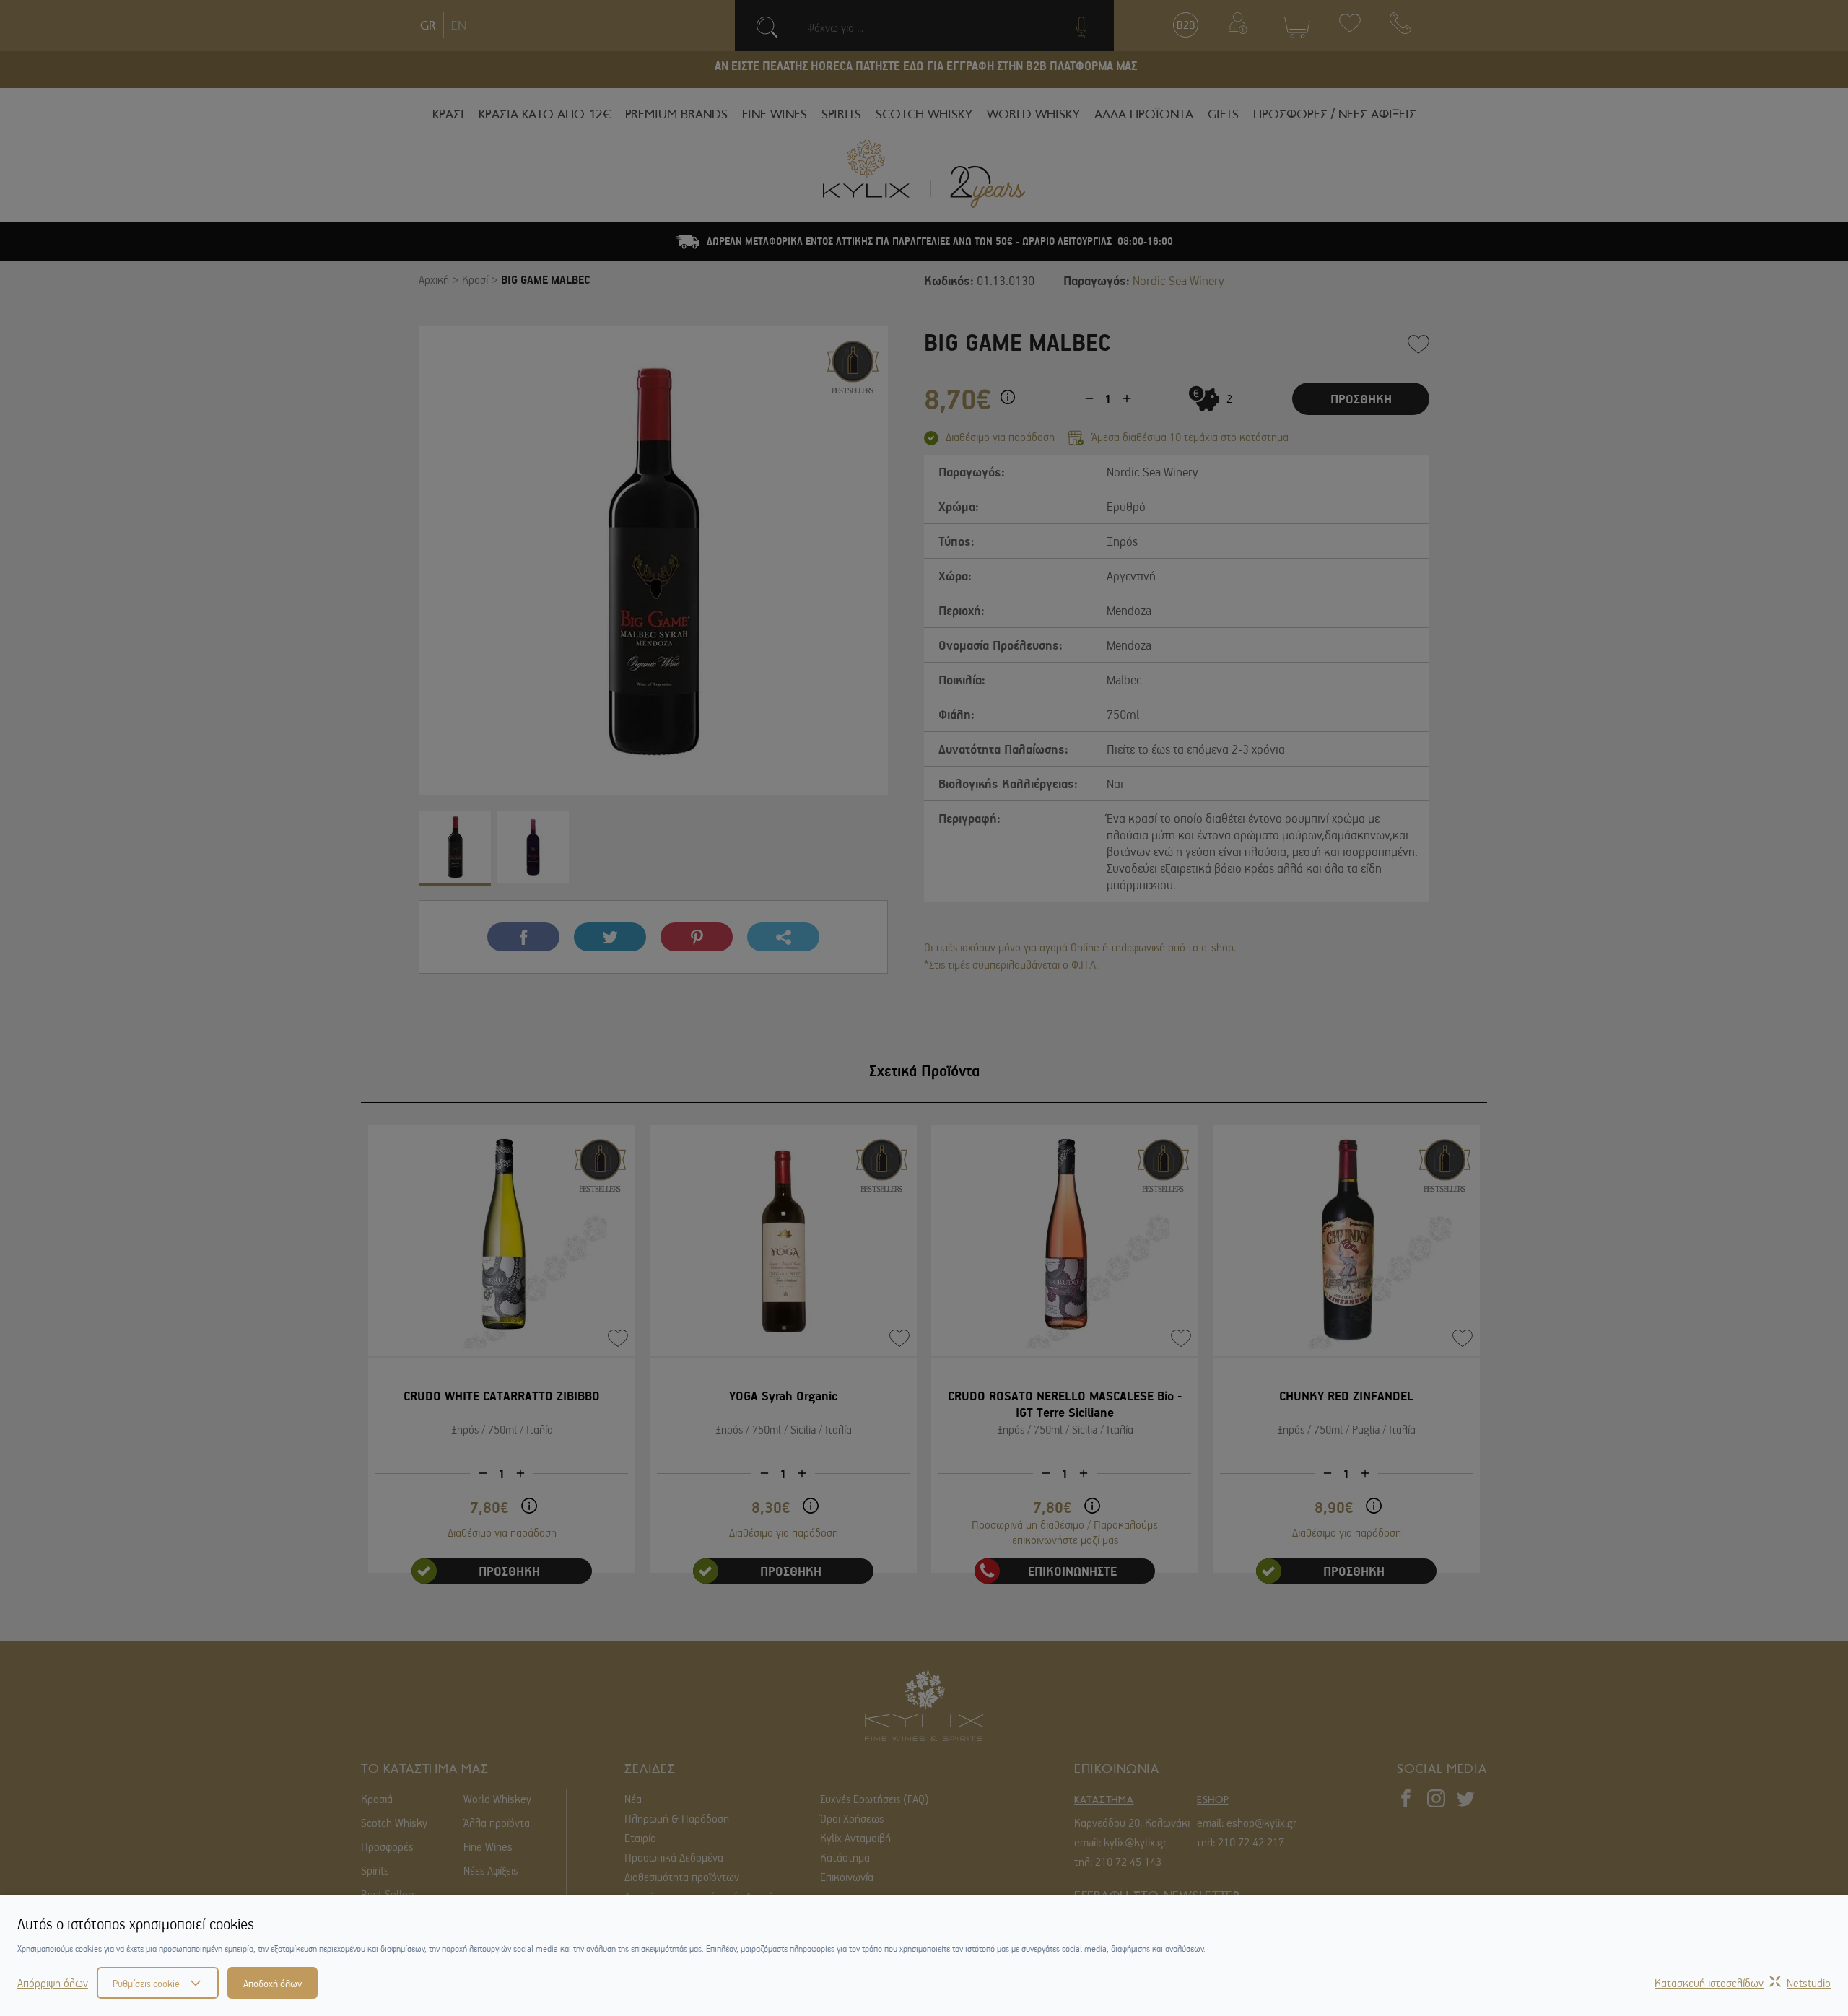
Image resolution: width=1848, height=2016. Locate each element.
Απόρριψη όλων (53, 1983)
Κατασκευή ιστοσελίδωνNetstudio (1743, 1983)
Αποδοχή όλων (273, 1983)
